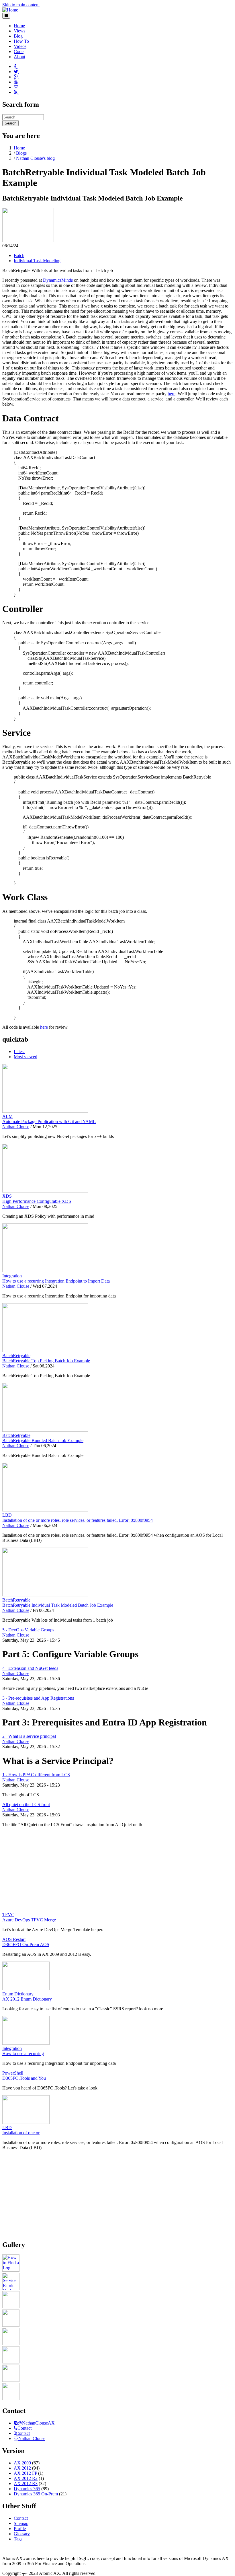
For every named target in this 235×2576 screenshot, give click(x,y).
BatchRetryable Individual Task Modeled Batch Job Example (58, 1605)
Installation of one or (21, 2133)
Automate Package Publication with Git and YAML (49, 1121)
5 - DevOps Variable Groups (28, 1630)
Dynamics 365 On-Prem (36, 2494)
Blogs (21, 153)
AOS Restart (14, 1939)
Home (19, 26)
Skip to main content (21, 5)
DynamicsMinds (58, 280)
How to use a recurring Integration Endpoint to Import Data (56, 1281)
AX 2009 (22, 2463)
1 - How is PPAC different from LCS (36, 1775)
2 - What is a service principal (29, 1736)
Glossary (22, 2534)
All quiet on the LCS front (26, 1804)
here (172, 394)
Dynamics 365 (27, 2489)
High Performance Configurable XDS (37, 1201)
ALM (7, 1116)
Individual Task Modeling (37, 261)
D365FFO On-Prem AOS (26, 1944)
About (19, 57)
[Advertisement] (117, 1872)
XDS (7, 1196)
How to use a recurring (23, 2053)
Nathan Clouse (16, 1127)
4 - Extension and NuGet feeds (30, 1668)
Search (10, 123)
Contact (25, 2428)
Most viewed (26, 1057)
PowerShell (13, 2073)
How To (21, 41)
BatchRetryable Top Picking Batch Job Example (46, 1361)
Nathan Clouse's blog (35, 158)
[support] (16, 2423)
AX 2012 (22, 2468)
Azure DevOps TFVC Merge (29, 1920)
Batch (19, 255)
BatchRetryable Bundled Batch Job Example (43, 1440)
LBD (7, 1515)
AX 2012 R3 (26, 2483)
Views (19, 31)
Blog (18, 36)
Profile (20, 2529)
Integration (12, 1276)
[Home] (10, 10)
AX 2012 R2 (26, 2478)
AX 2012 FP (25, 2473)
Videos (20, 46)
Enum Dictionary (18, 1994)
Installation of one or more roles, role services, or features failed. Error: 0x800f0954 (78, 1520)
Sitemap (21, 2523)
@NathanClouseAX (36, 2423)
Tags (18, 2539)
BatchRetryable (16, 1356)
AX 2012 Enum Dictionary (27, 1999)
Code (19, 51)
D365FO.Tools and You (24, 2078)
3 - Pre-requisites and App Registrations (38, 1698)
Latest (19, 1051)
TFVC (8, 1915)
